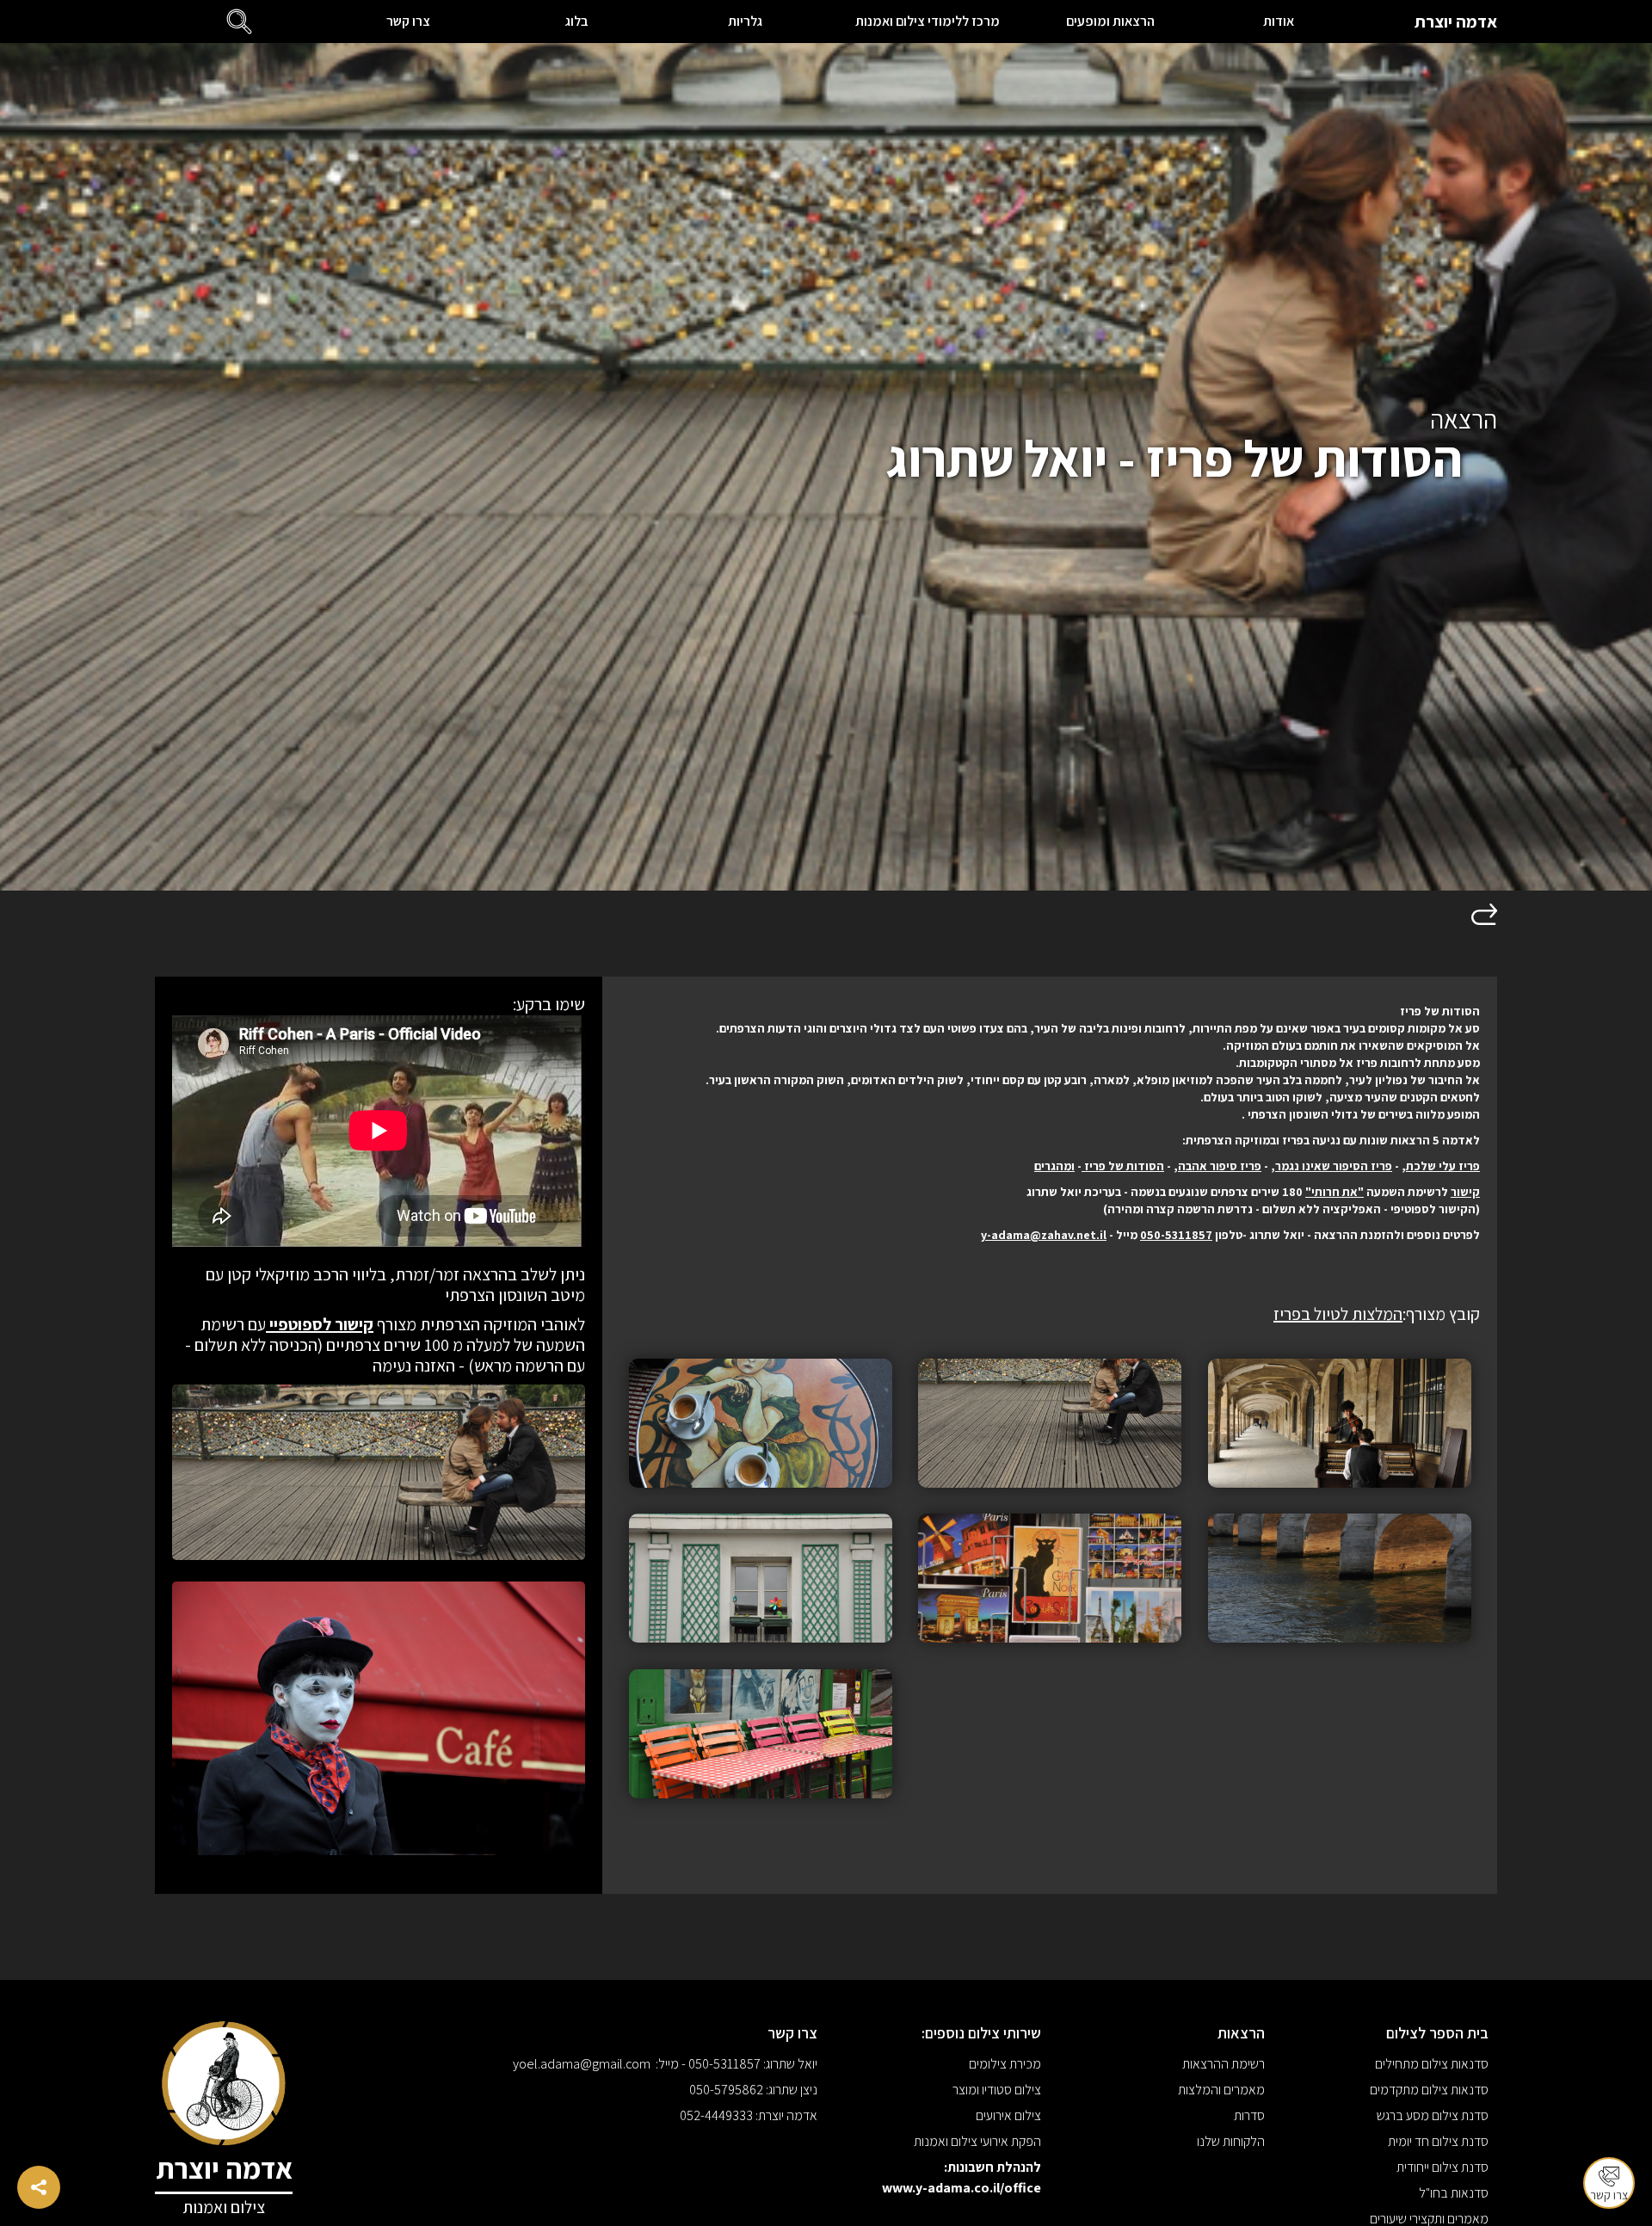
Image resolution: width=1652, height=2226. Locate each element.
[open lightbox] (1340, 1423)
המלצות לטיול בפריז (1338, 1314)
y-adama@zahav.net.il (1044, 1235)
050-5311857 (1176, 1235)
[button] (239, 22)
